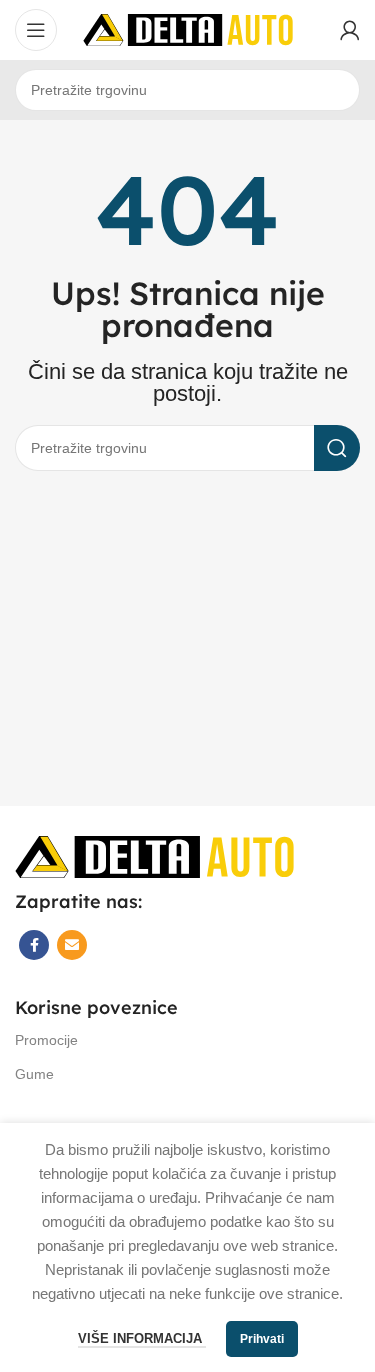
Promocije (46, 1040)
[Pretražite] (337, 448)
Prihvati (262, 1339)
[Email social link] (72, 945)
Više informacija (142, 1338)
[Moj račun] (350, 30)
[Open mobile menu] (36, 30)
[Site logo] (188, 28)
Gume (34, 1074)
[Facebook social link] (34, 945)
